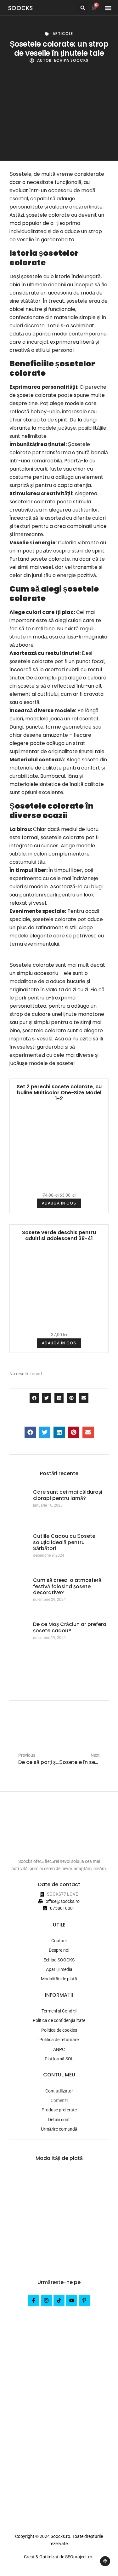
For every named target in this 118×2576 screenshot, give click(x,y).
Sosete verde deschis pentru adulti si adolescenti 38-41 (59, 1235)
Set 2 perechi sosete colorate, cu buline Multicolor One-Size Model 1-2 (59, 1093)
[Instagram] (46, 2300)
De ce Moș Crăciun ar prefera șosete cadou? (70, 1627)
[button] (83, 8)
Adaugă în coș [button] (59, 1203)
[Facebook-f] (34, 2300)
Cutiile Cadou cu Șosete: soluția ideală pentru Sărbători (65, 1542)
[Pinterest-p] (84, 2300)
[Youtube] (72, 2300)
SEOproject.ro (79, 2557)
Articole (63, 34)
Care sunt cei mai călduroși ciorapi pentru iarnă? (68, 1495)
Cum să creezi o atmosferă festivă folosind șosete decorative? (67, 1586)
